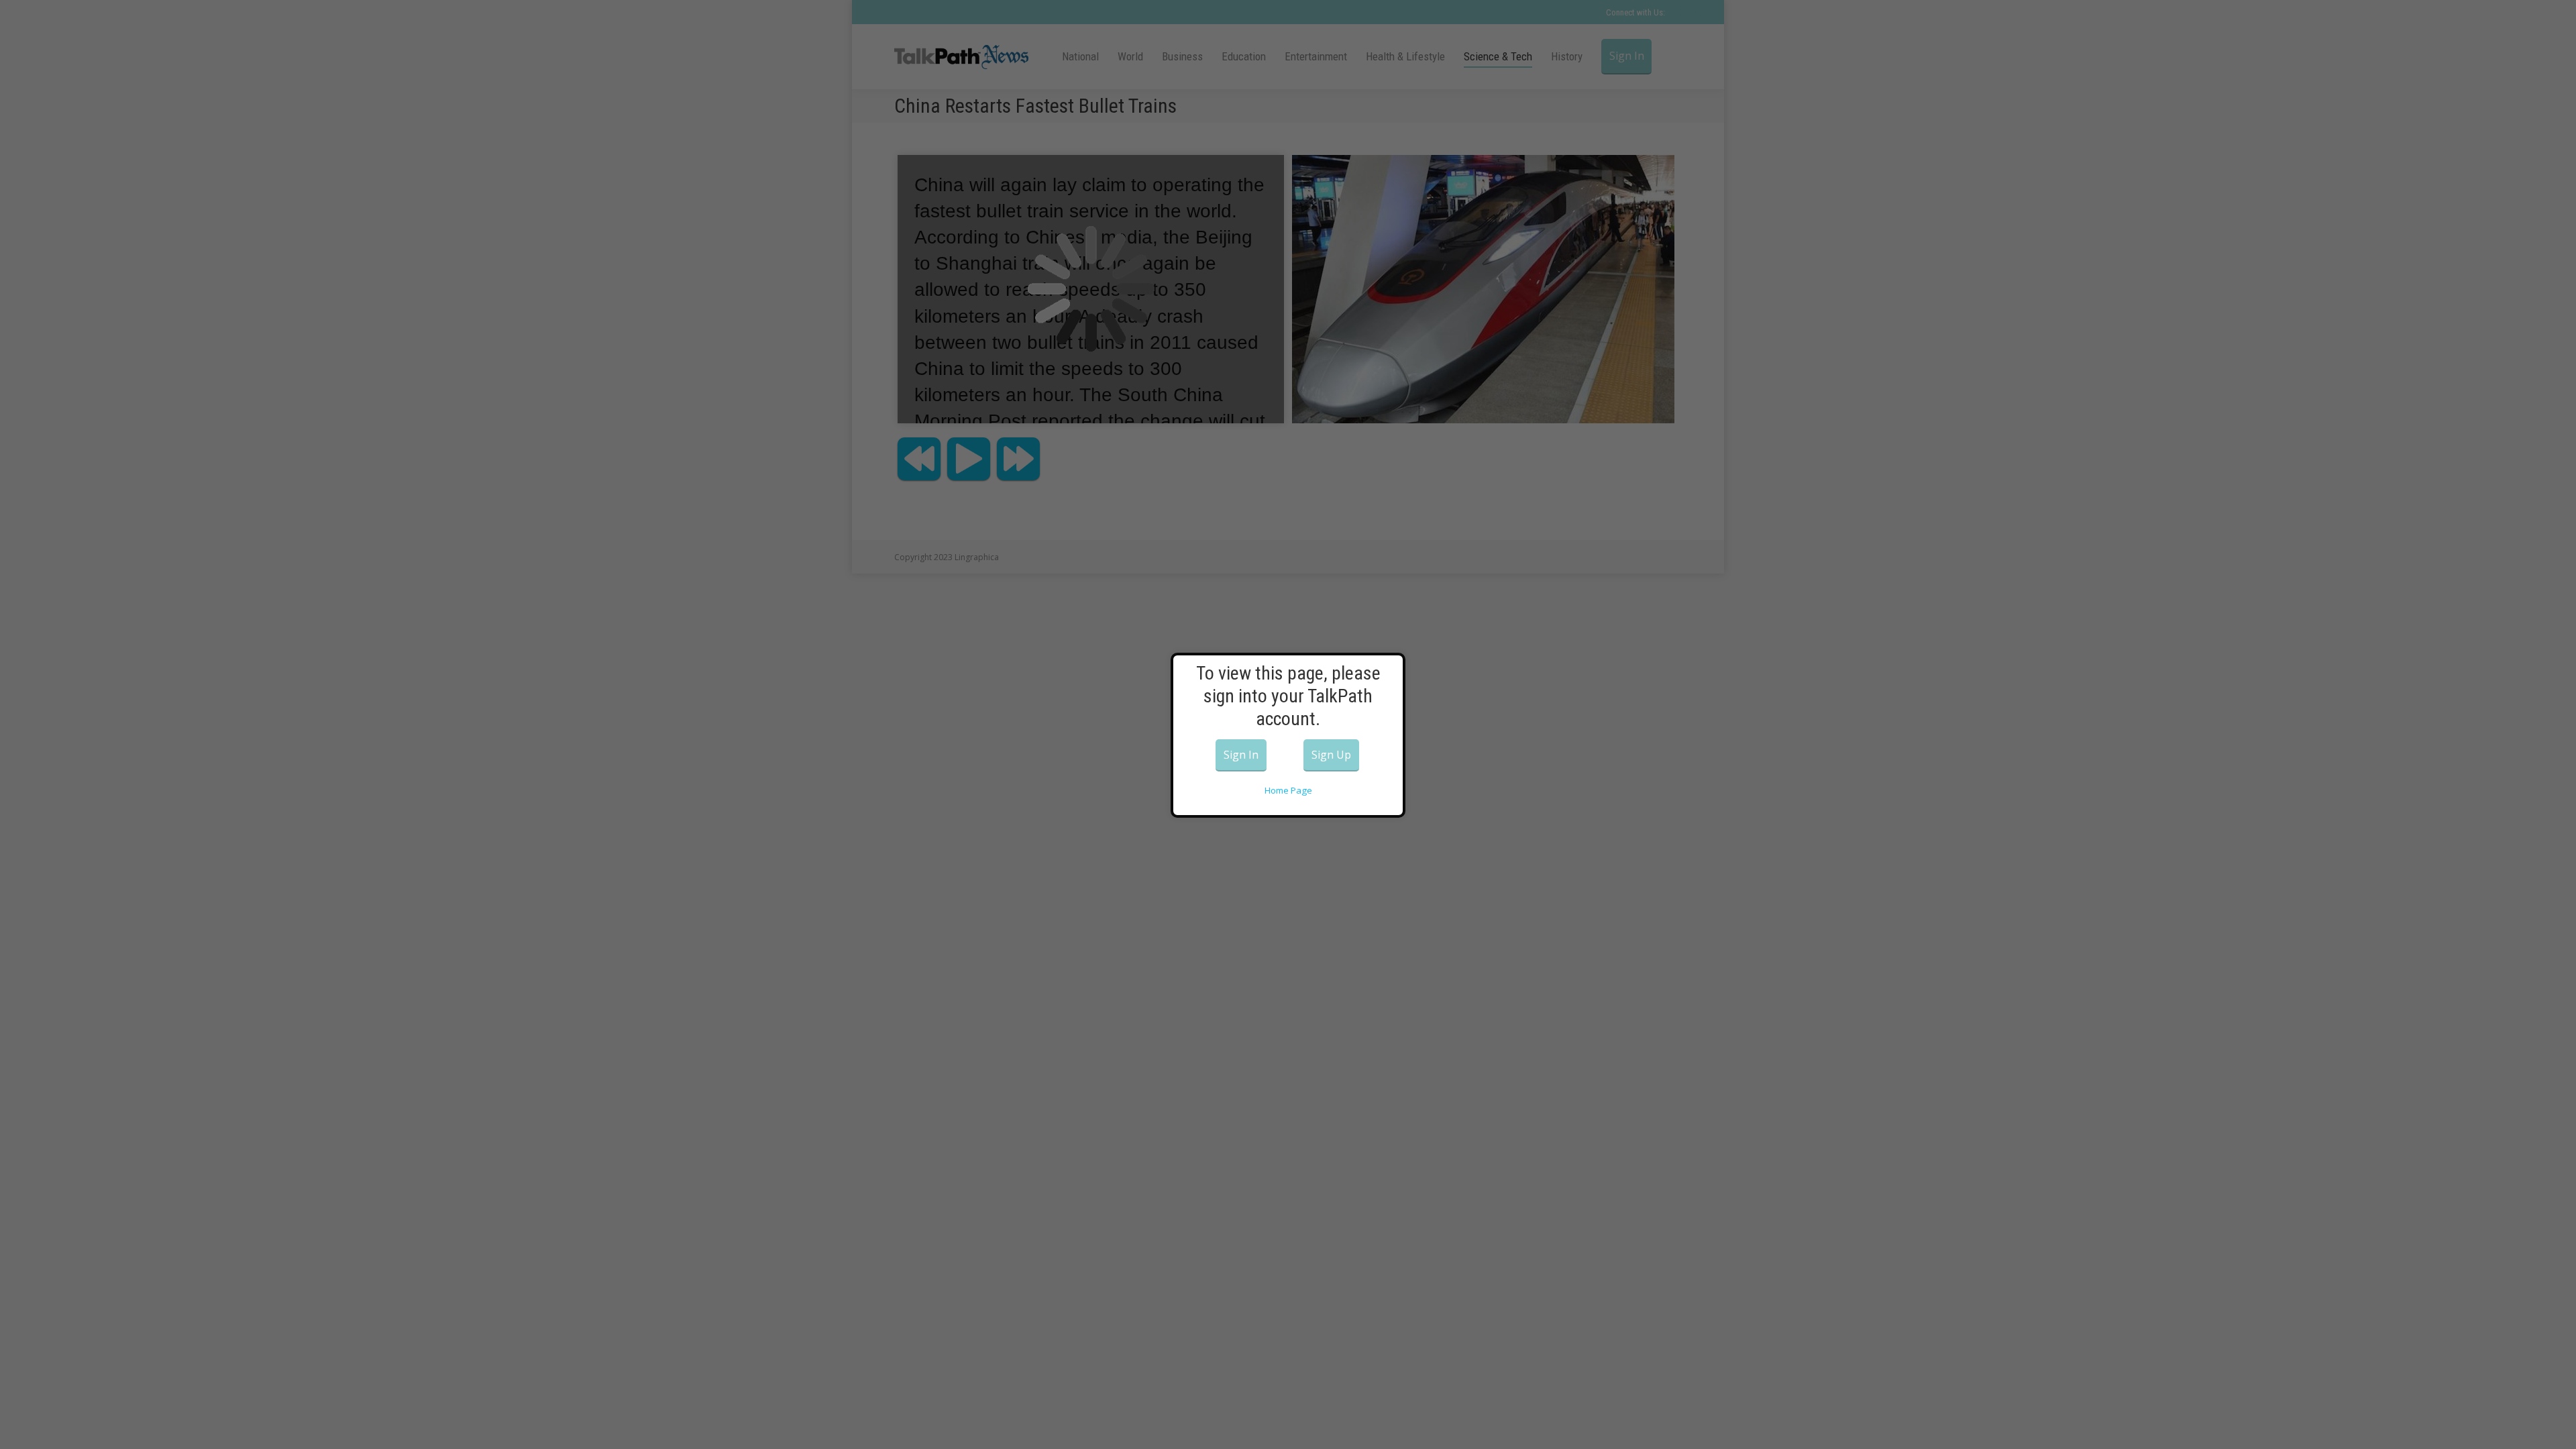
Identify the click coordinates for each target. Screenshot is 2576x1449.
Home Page (1288, 790)
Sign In (1241, 755)
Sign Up (1331, 755)
